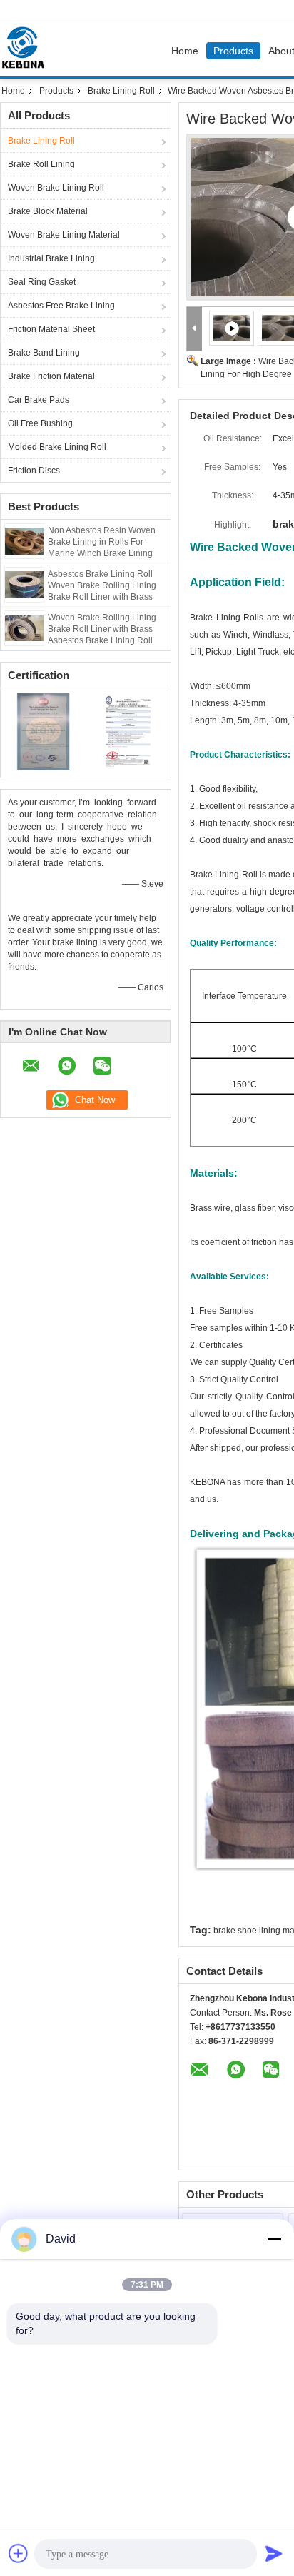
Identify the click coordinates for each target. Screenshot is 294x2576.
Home (185, 51)
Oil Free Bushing (40, 423)
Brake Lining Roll (121, 91)
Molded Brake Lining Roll (57, 447)
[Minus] (274, 2239)
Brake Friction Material (51, 376)
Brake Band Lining (44, 353)
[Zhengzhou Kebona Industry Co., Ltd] (194, 329)
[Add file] (19, 2553)
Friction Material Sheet (51, 329)
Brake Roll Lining (41, 164)
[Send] (274, 2553)
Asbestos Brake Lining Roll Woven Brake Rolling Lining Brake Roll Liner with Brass (102, 585)
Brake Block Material (48, 211)
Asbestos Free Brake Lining (61, 306)
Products (233, 51)
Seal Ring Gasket (42, 282)
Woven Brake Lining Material (64, 235)
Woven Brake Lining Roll (56, 188)
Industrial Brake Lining (51, 258)
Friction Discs (34, 471)
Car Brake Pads (39, 400)
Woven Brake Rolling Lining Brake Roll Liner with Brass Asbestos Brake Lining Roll (102, 629)
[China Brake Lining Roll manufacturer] (26, 48)
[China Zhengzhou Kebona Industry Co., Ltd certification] (43, 731)
